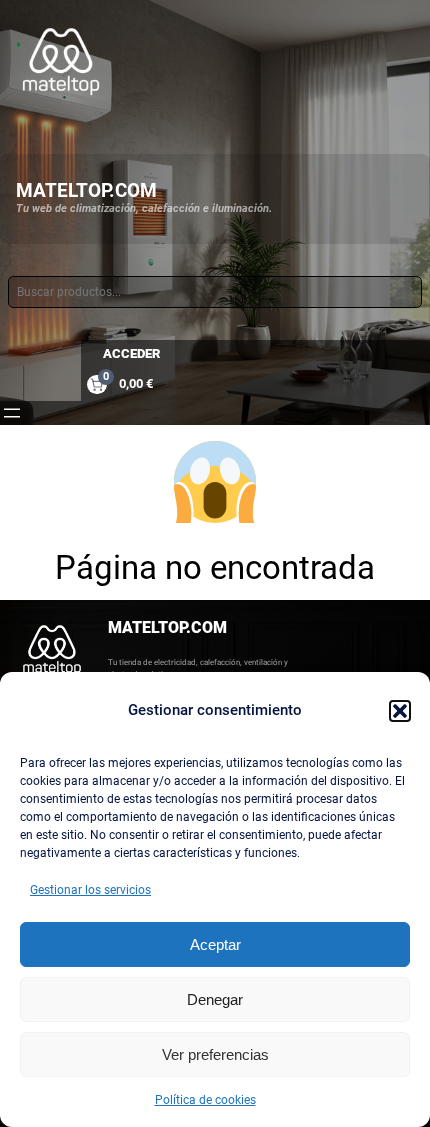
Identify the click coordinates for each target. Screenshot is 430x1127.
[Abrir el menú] (12, 413)
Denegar (215, 999)
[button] (400, 711)
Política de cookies (205, 1100)
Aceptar (215, 944)
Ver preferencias (215, 1054)
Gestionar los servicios (90, 890)
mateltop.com (86, 190)
